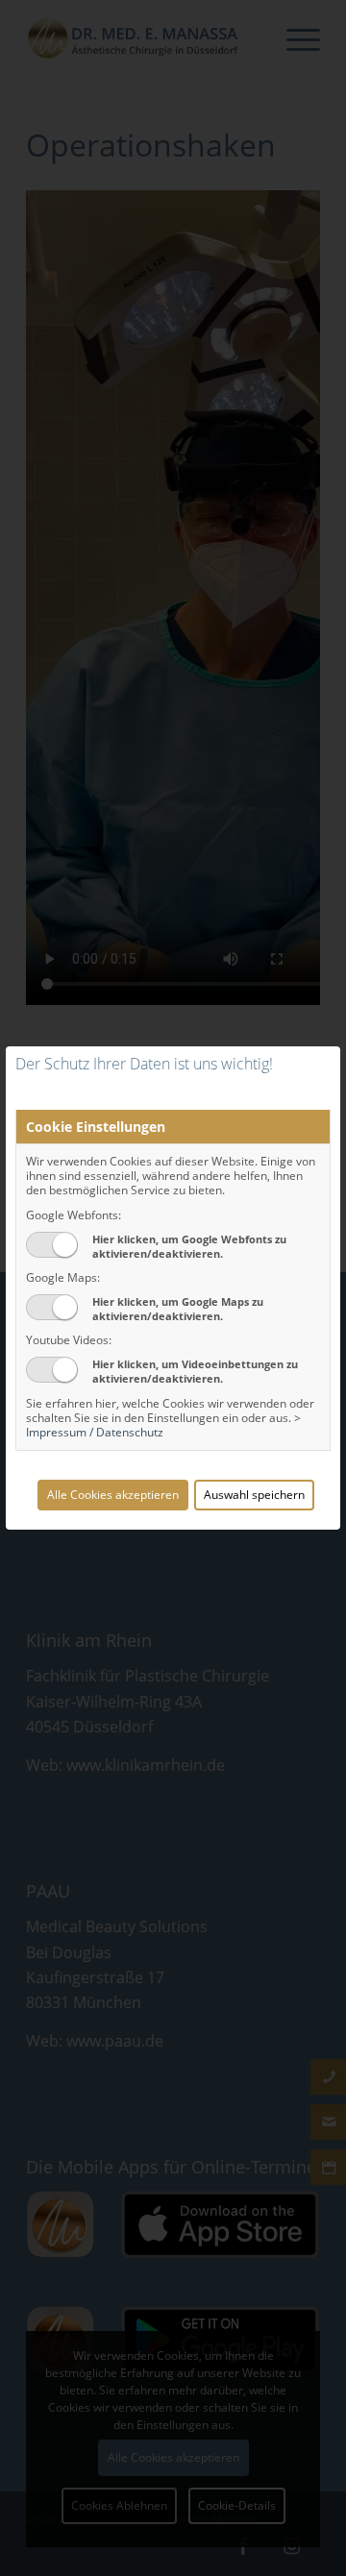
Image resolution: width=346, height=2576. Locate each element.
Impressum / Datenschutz (95, 1432)
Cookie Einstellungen (96, 1127)
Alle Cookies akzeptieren (113, 1495)
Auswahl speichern (254, 1495)
